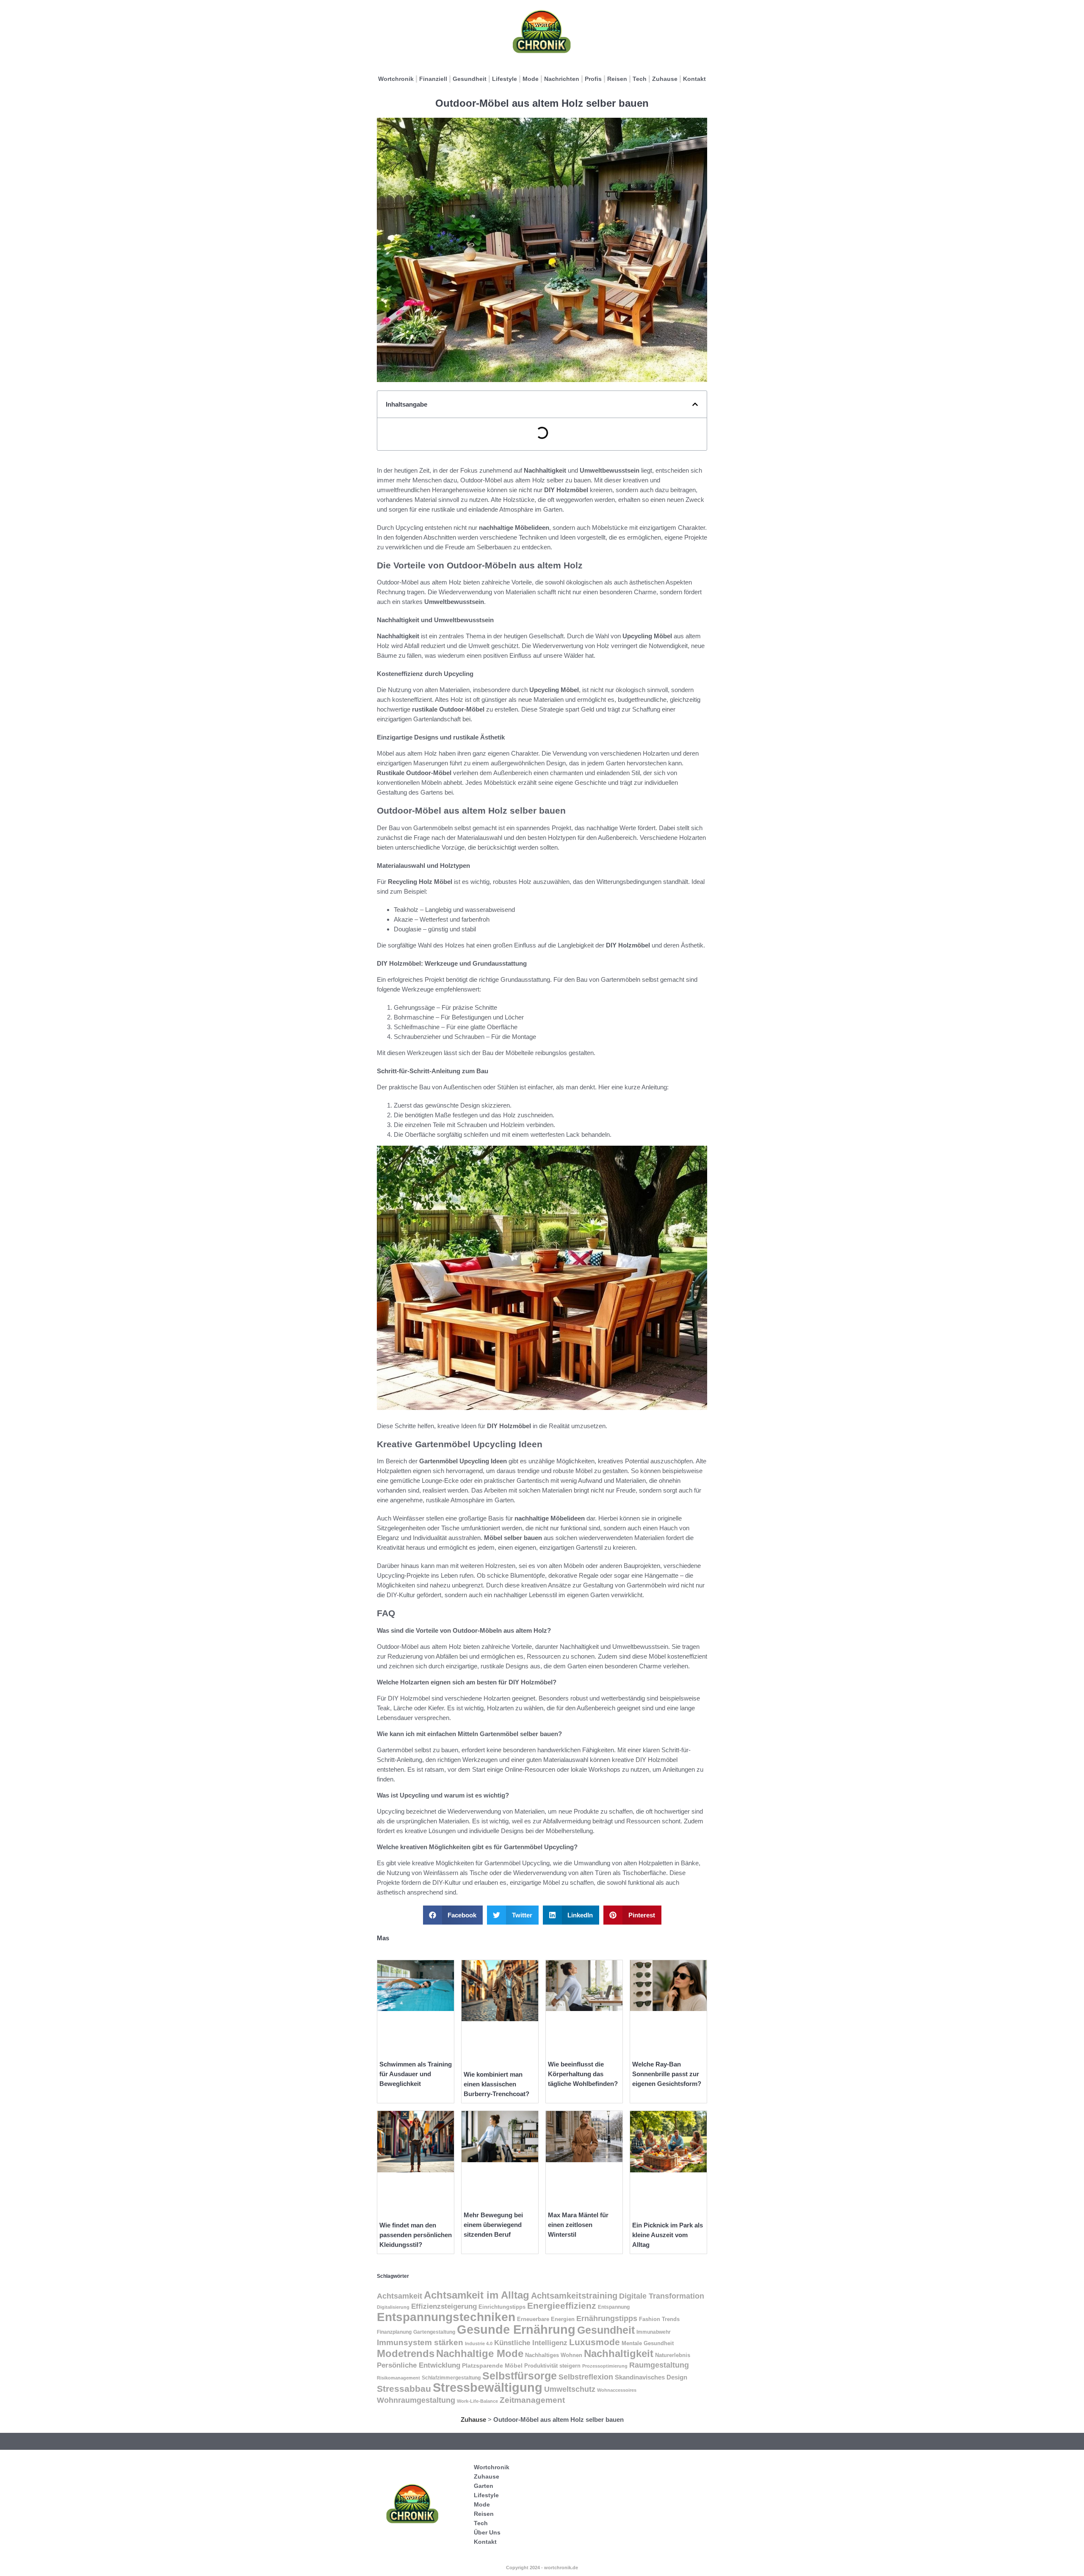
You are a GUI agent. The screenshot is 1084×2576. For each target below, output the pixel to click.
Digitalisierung (393, 2307)
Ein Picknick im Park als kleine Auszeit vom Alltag (668, 2235)
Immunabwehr (654, 2332)
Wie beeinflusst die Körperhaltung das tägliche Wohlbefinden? (583, 2074)
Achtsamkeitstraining (574, 2296)
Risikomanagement (398, 2378)
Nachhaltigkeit (619, 2353)
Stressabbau (404, 2389)
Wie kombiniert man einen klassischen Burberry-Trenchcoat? (496, 2084)
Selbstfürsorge (520, 2376)
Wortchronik (396, 79)
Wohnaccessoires (617, 2390)
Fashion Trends (659, 2319)
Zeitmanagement (532, 2400)
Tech (640, 79)
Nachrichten (562, 79)
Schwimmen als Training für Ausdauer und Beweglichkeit (416, 2074)
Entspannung (614, 2307)
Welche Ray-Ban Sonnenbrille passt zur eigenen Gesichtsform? (667, 2074)
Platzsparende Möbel (492, 2366)
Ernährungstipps (607, 2318)
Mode (531, 79)
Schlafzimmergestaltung (451, 2378)
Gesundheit (470, 79)
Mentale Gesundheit (648, 2343)
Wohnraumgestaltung (416, 2400)
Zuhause (665, 79)
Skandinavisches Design (651, 2377)
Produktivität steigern (552, 2366)
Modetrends (406, 2353)
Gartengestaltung (434, 2332)
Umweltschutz (570, 2389)
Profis (593, 79)
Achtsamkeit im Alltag (477, 2295)
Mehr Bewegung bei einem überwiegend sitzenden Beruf (493, 2225)
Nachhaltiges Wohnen (554, 2355)
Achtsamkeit (400, 2296)
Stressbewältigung (488, 2388)
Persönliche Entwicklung (419, 2365)
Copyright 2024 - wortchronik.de (542, 2568)
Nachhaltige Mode (480, 2353)
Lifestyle (505, 79)
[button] (695, 404)
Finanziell (433, 79)
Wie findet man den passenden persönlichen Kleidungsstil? (416, 2235)
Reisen (617, 79)
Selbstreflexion (586, 2377)
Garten (484, 2486)
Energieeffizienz (562, 2306)
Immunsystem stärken (420, 2342)
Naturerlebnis (673, 2355)
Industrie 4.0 (479, 2343)
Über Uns (487, 2532)
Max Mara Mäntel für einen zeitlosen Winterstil (578, 2225)
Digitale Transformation (662, 2296)
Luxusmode (595, 2342)
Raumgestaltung (659, 2365)
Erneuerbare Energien (546, 2319)
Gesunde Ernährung (516, 2329)
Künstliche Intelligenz (531, 2343)
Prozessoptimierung (605, 2366)
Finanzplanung (394, 2332)
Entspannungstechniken (446, 2317)
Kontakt (694, 79)
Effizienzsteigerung (444, 2306)
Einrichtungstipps (502, 2307)
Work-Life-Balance (477, 2401)
